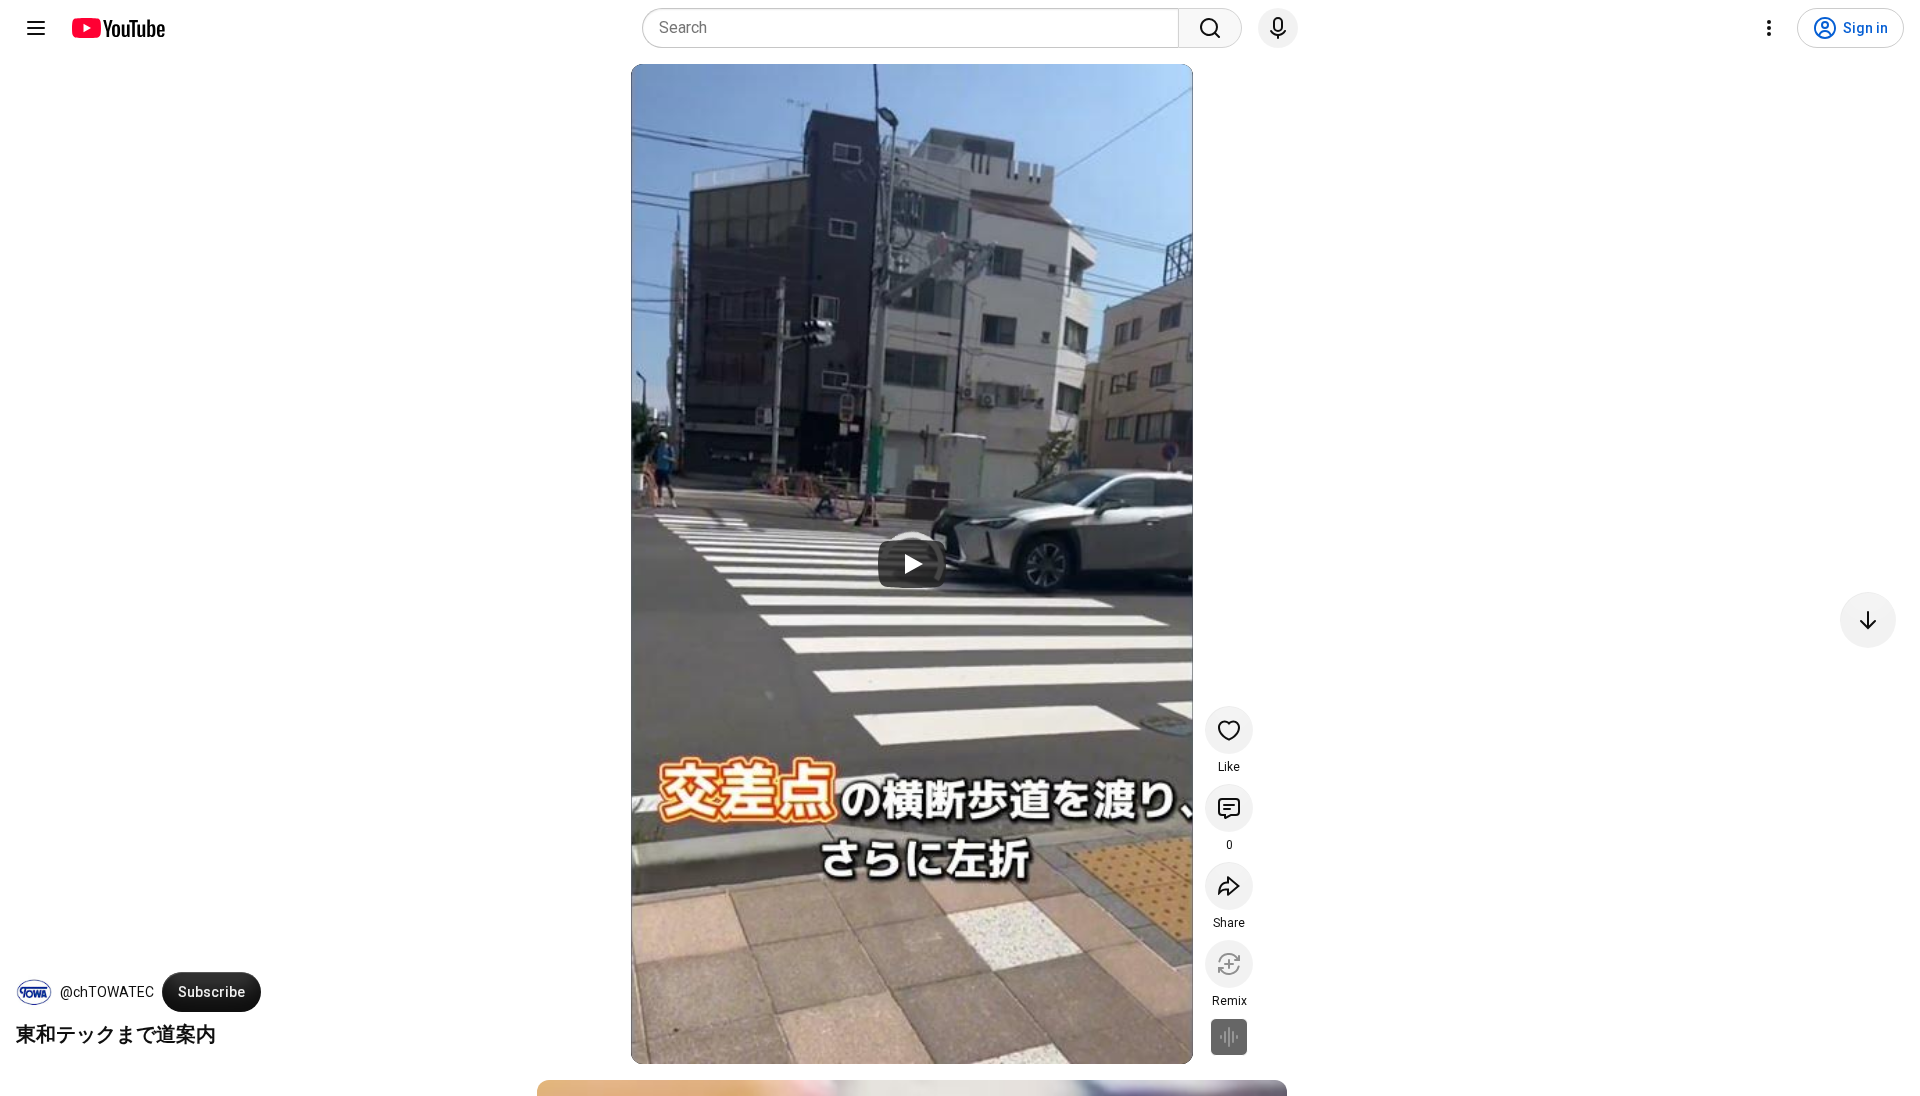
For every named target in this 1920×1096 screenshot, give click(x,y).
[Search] (1210, 28)
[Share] (1229, 886)
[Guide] (36, 28)
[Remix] (1229, 964)
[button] (34, 992)
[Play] (912, 564)
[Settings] (1769, 28)
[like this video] (1229, 730)
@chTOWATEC (107, 992)
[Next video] (1868, 620)
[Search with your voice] (1278, 28)
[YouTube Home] (117, 28)
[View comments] (1229, 808)
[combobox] (916, 28)
